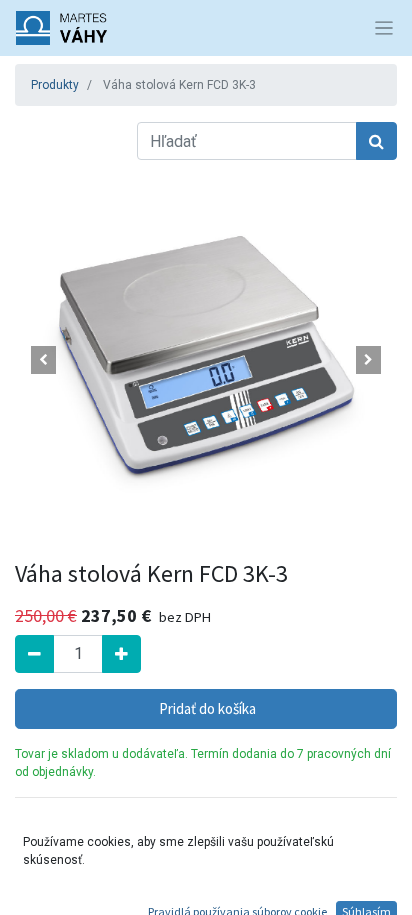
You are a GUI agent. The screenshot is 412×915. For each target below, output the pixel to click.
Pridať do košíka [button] (206, 708)
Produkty (55, 85)
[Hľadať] (376, 141)
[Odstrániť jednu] (34, 654)
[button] (43, 360)
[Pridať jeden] (121, 654)
